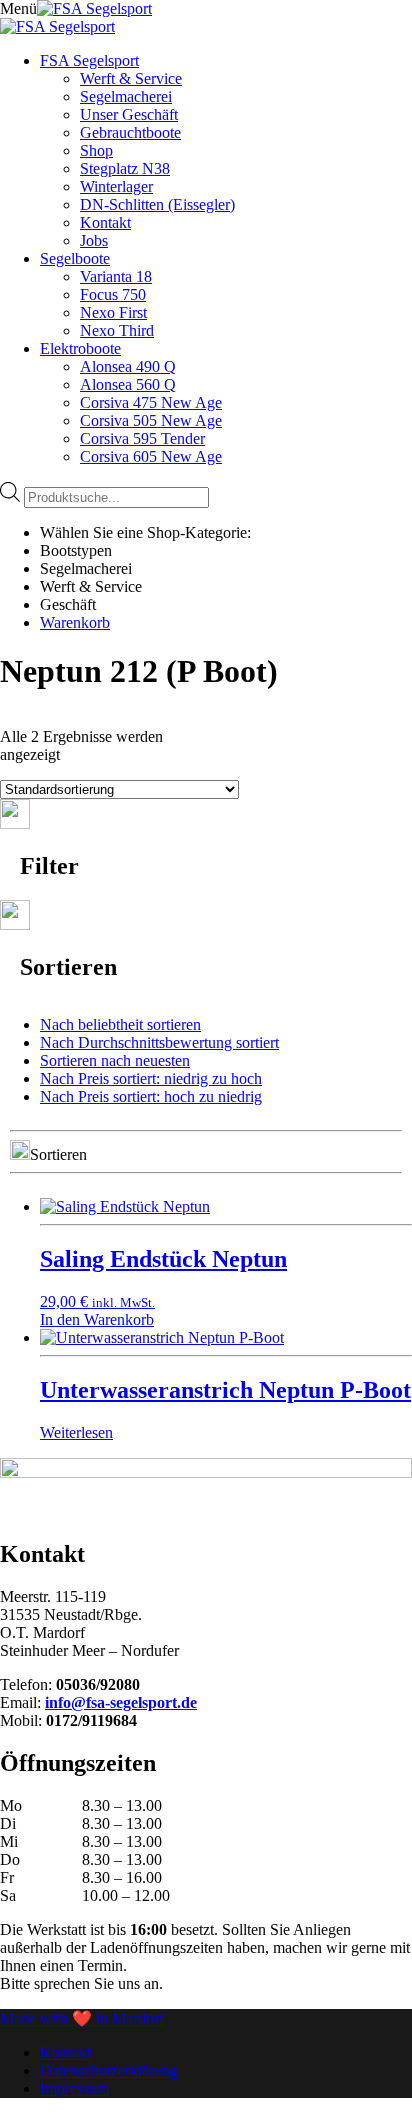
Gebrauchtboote (130, 132)
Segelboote (75, 258)
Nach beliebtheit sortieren (120, 1024)
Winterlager (116, 186)
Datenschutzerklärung (109, 2070)
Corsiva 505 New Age (151, 420)
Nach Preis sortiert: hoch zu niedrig (151, 1096)
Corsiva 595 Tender (142, 438)
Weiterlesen (76, 1432)
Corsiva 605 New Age (151, 456)
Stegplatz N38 (125, 168)
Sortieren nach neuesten (115, 1060)
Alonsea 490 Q (128, 366)
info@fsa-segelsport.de (121, 1702)
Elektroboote (80, 348)
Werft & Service (131, 78)
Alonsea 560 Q (128, 384)
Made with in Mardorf (82, 2018)
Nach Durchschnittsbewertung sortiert (159, 1042)
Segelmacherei (126, 96)
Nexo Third (117, 330)
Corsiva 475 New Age (151, 402)
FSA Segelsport (89, 60)
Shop (96, 150)
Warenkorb (75, 622)
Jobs (94, 240)
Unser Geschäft (129, 114)
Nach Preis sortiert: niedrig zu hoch (151, 1078)
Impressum (74, 2088)
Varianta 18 (116, 276)
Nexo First (113, 312)
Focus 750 (113, 294)
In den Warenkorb (97, 1319)
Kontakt (105, 222)
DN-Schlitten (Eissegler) (157, 204)
